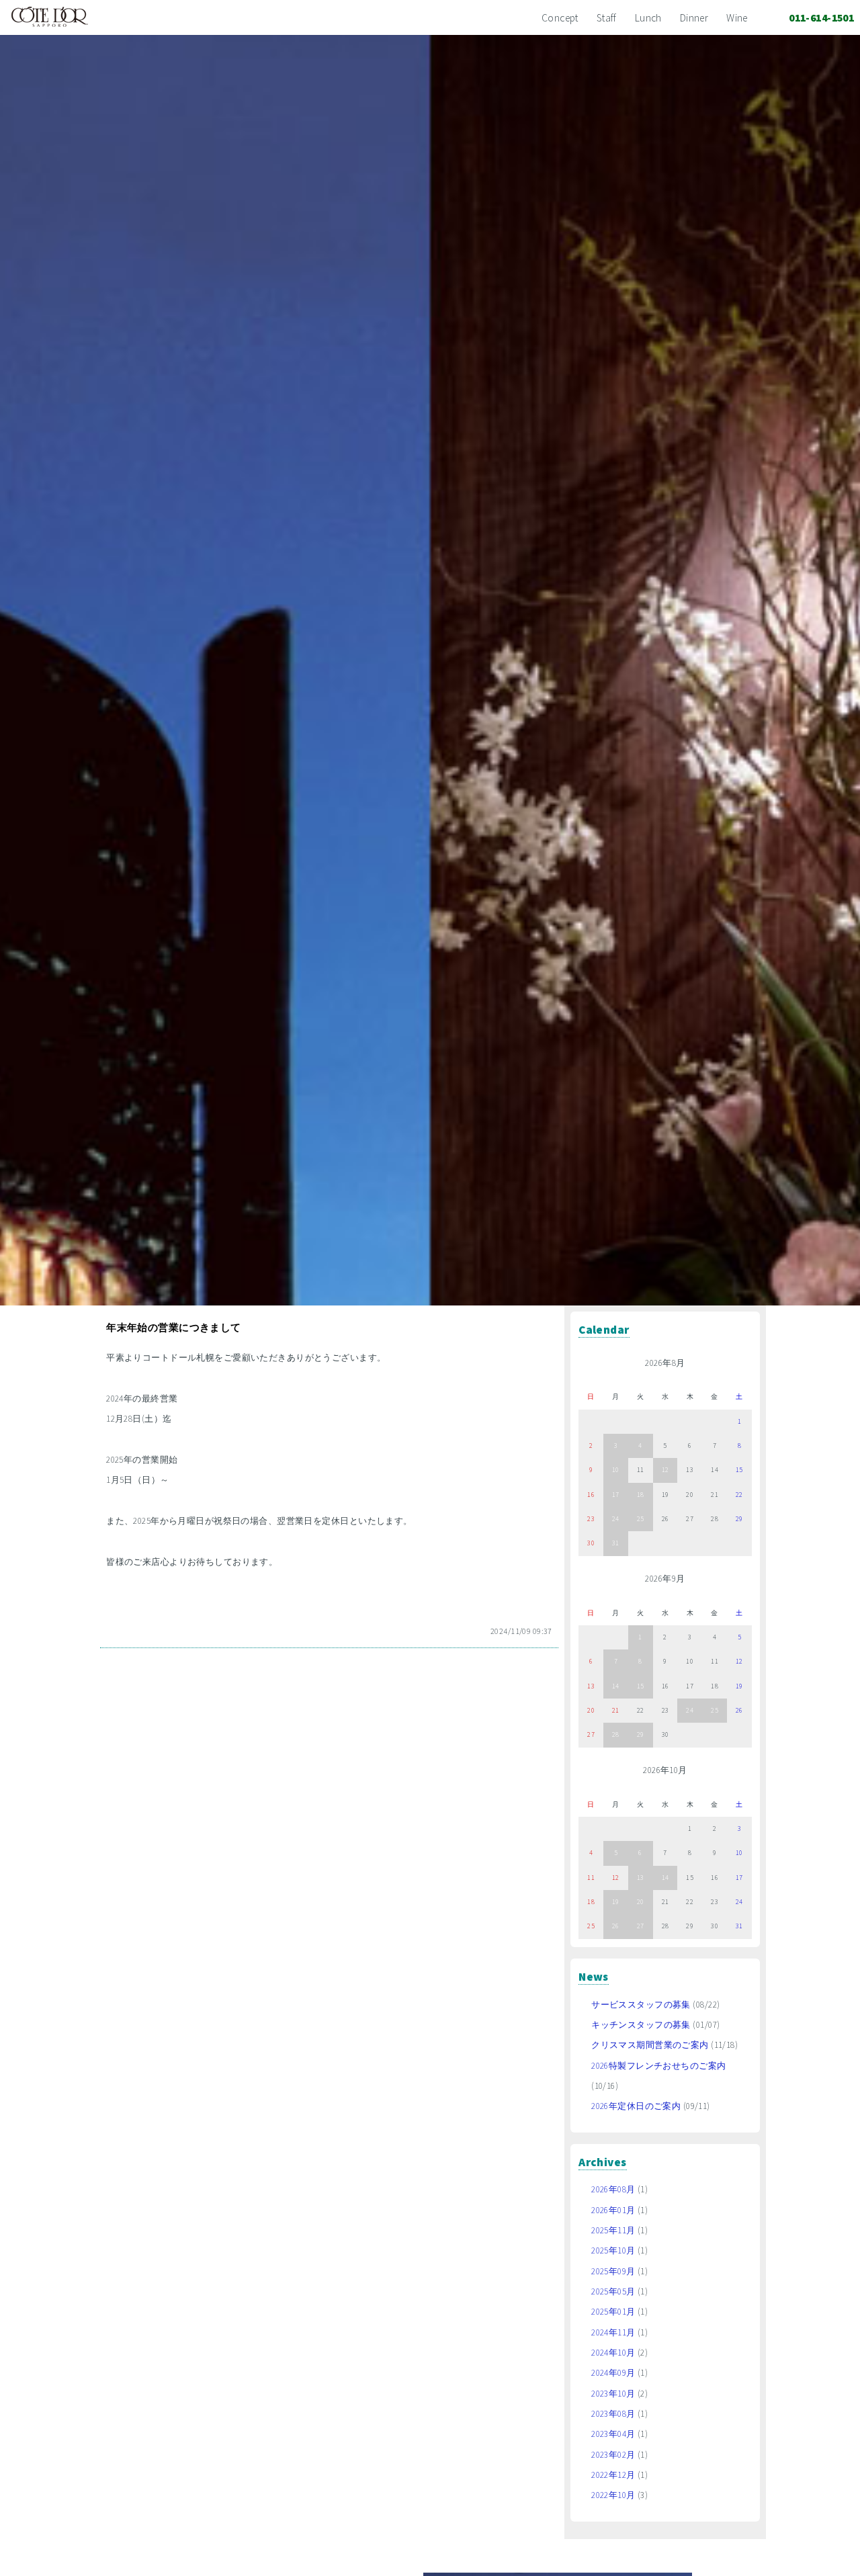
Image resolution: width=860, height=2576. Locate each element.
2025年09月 (613, 2271)
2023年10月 (613, 2394)
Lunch (648, 18)
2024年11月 (613, 2332)
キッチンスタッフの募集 (641, 2025)
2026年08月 (613, 2189)
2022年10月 (613, 2495)
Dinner (694, 18)
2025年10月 (613, 2250)
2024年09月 (613, 2373)
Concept (560, 18)
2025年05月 (613, 2291)
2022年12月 (613, 2475)
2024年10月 (613, 2353)
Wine (737, 18)
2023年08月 (613, 2414)
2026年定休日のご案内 (636, 2106)
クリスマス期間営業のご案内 (650, 2045)
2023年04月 (613, 2434)
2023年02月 (613, 2455)
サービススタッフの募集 (641, 2005)
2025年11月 (613, 2230)
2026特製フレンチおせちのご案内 (658, 2066)
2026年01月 (613, 2210)
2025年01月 (613, 2312)
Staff (607, 18)
